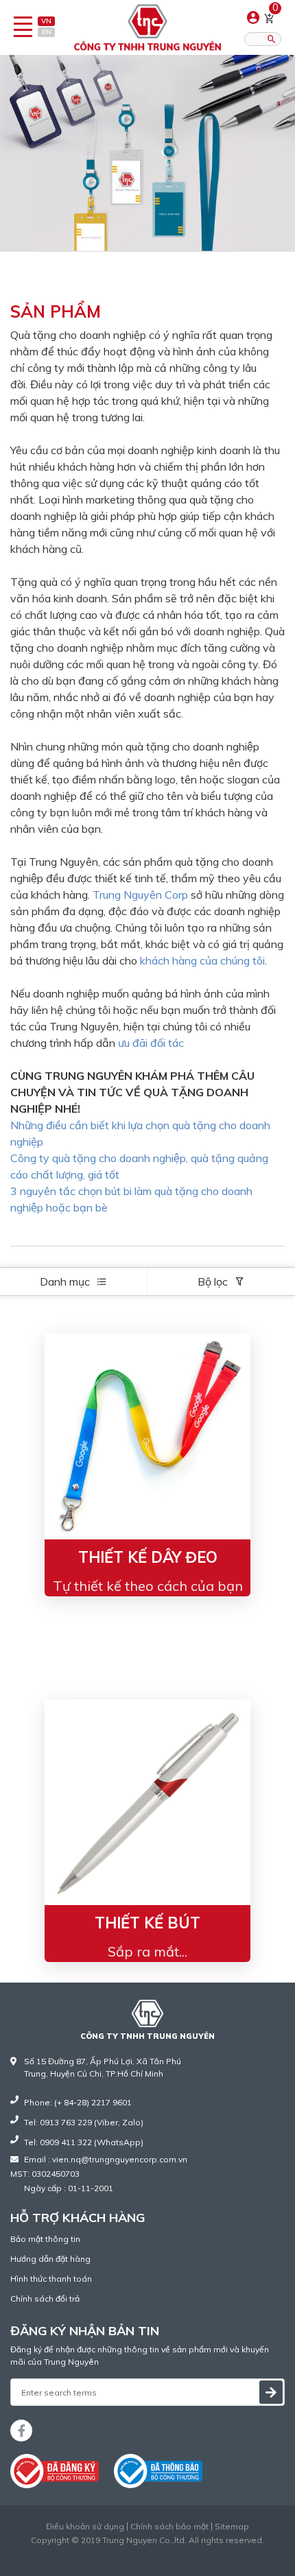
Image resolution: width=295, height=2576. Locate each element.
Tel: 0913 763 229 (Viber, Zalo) (84, 2122)
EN (47, 32)
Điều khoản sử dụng (85, 2527)
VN (46, 21)
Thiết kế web (119, 2552)
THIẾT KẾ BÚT (147, 1923)
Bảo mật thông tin (45, 2239)
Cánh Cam (181, 2552)
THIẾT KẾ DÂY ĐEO (148, 1557)
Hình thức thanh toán (51, 2279)
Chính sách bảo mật (169, 2527)
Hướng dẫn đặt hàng (50, 2259)
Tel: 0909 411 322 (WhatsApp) (84, 2142)
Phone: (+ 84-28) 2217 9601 (78, 2102)
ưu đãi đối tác (151, 1043)
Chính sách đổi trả (45, 2299)
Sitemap (232, 2527)
